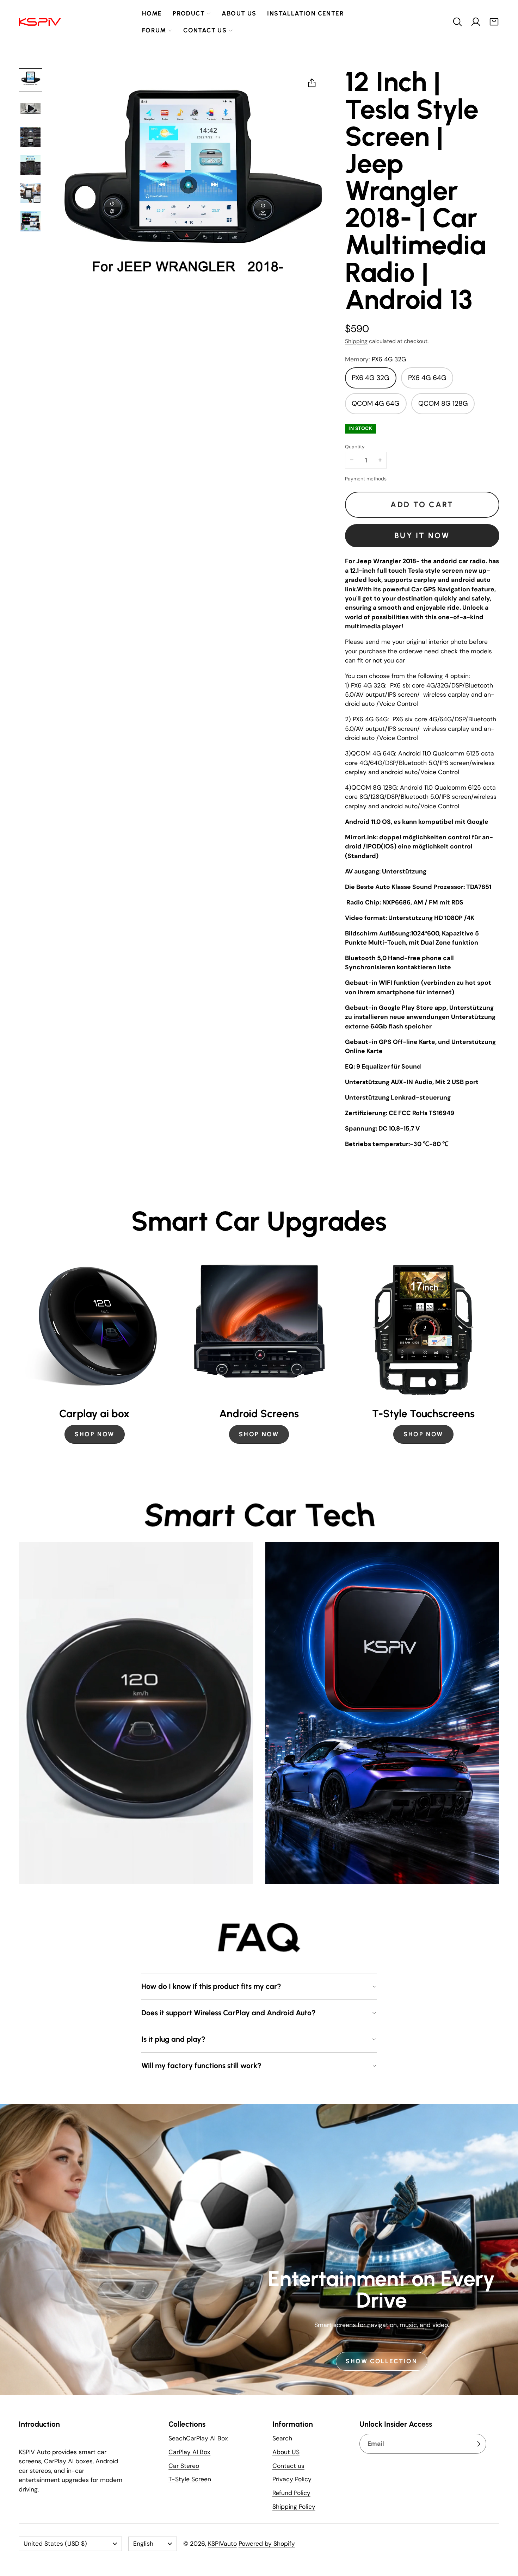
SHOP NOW (95, 1434)
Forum (154, 30)
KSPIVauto (222, 2544)
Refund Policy (291, 2493)
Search (282, 2438)
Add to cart (422, 505)
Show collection (382, 2361)
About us (239, 13)
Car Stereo (184, 2466)
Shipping (356, 341)
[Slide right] (499, 1350)
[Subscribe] (479, 2444)
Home (152, 13)
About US (286, 2452)
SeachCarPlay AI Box (198, 2438)
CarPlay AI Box (189, 2452)
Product (189, 13)
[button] (457, 22)
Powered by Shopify (267, 2544)
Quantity (355, 447)
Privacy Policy (292, 2479)
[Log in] (476, 22)
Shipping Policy (294, 2507)
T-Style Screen (190, 2479)
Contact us (205, 30)
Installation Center (306, 13)
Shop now (423, 1434)
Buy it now (422, 536)
